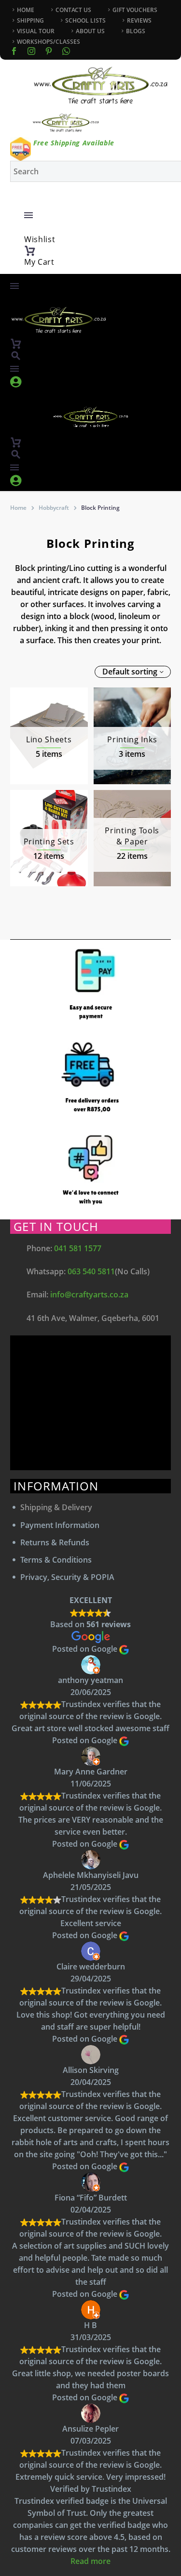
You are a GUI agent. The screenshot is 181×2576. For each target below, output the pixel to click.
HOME (26, 10)
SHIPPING (30, 20)
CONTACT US (73, 10)
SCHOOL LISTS (85, 20)
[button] (16, 356)
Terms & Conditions (56, 1560)
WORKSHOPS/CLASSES (49, 42)
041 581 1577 (78, 1248)
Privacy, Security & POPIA (67, 1577)
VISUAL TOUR (36, 31)
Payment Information (60, 1525)
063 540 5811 (91, 1271)
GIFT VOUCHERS (135, 10)
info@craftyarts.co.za (89, 1294)
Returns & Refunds (55, 1542)
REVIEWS (139, 20)
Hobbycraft (54, 508)
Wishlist (40, 239)
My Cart (39, 262)
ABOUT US (90, 31)
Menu (28, 215)
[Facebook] (14, 51)
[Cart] (30, 251)
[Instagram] (31, 51)
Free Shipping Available (74, 143)
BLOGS (136, 31)
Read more (90, 2561)
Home (18, 508)
